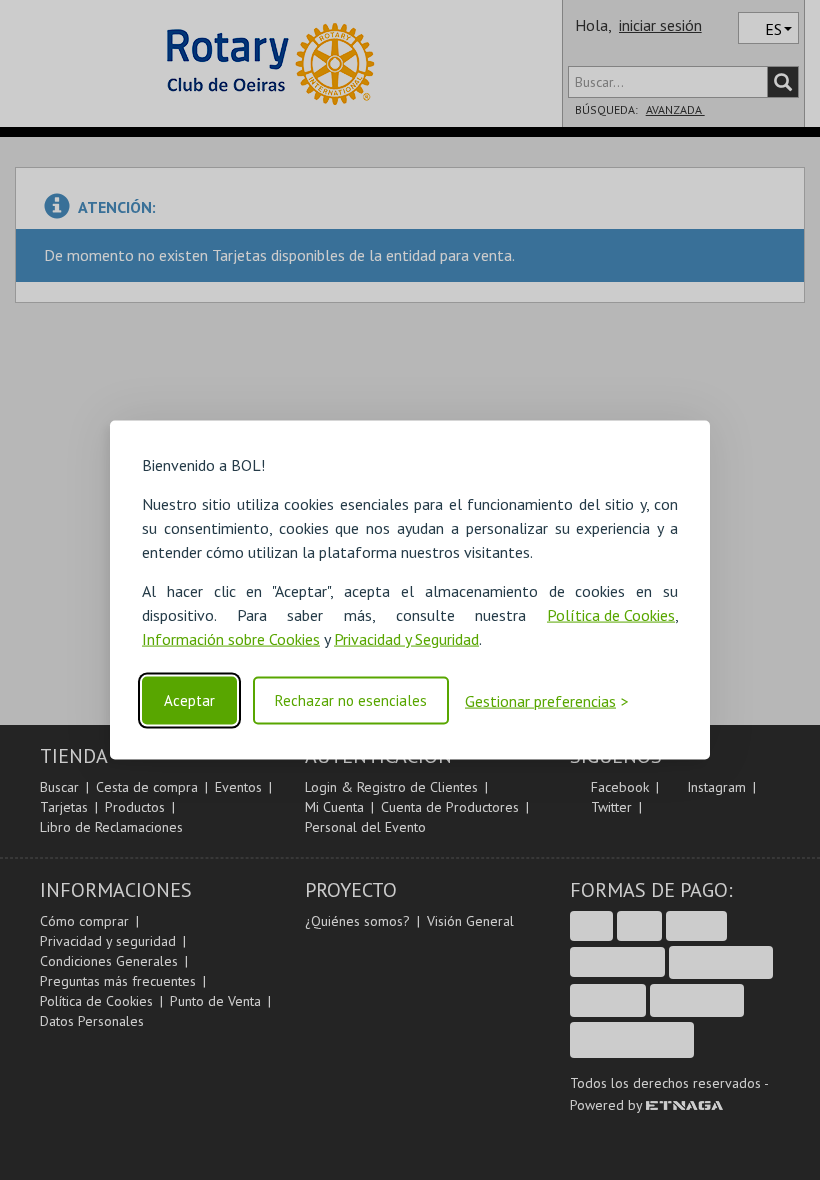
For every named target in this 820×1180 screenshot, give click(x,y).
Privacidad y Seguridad (406, 639)
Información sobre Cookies (231, 639)
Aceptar (189, 700)
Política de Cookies (611, 615)
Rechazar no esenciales (351, 700)
